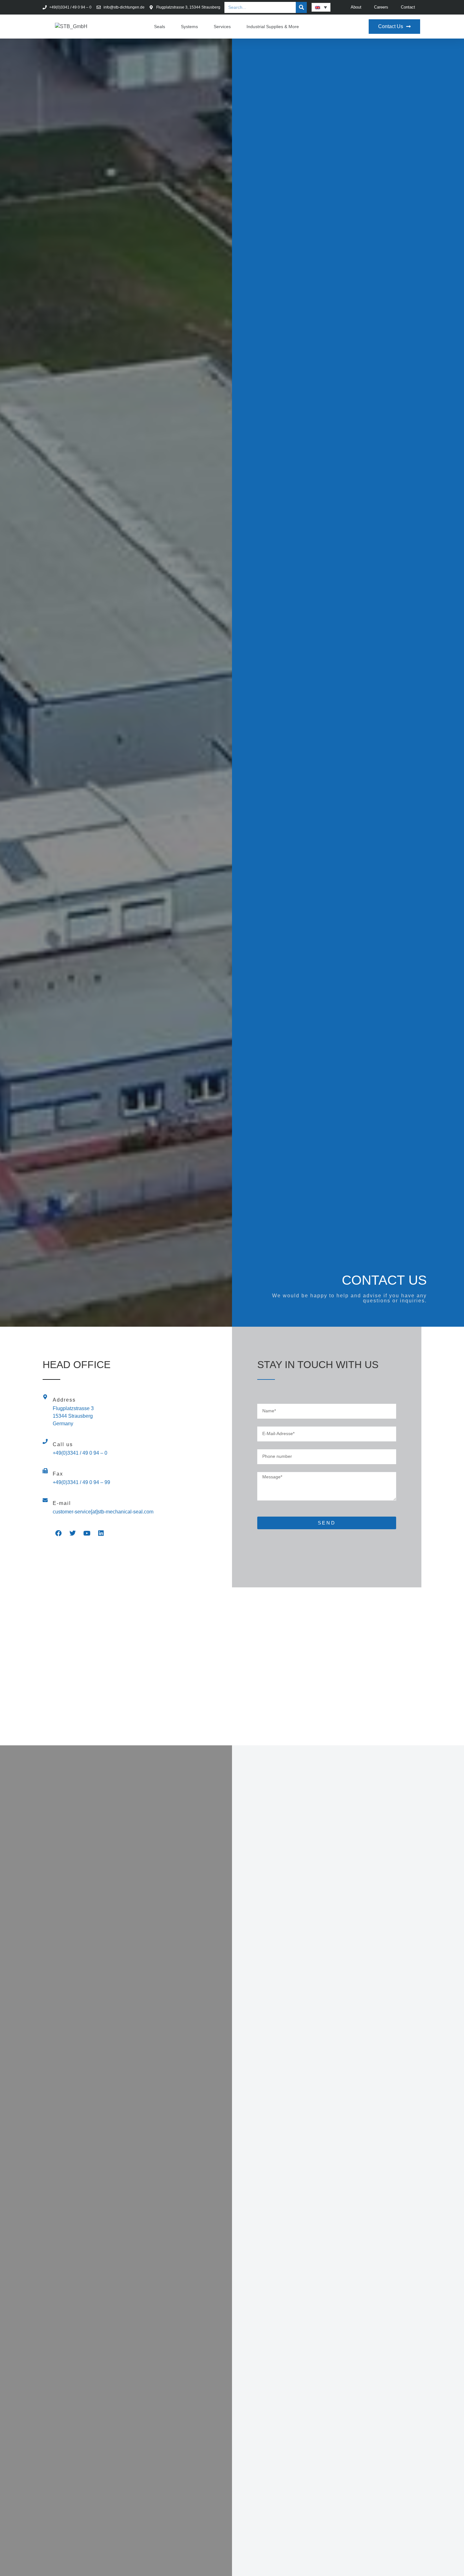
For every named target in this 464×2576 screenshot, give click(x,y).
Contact (408, 7)
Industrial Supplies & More (273, 27)
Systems (189, 27)
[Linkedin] (101, 1533)
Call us (63, 1444)
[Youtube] (87, 1533)
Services (222, 27)
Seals (160, 27)
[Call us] (45, 1441)
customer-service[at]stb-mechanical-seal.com (103, 1512)
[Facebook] (58, 1533)
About (356, 7)
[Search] (301, 7)
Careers (381, 7)
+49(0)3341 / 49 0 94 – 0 (80, 1453)
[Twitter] (73, 1533)
